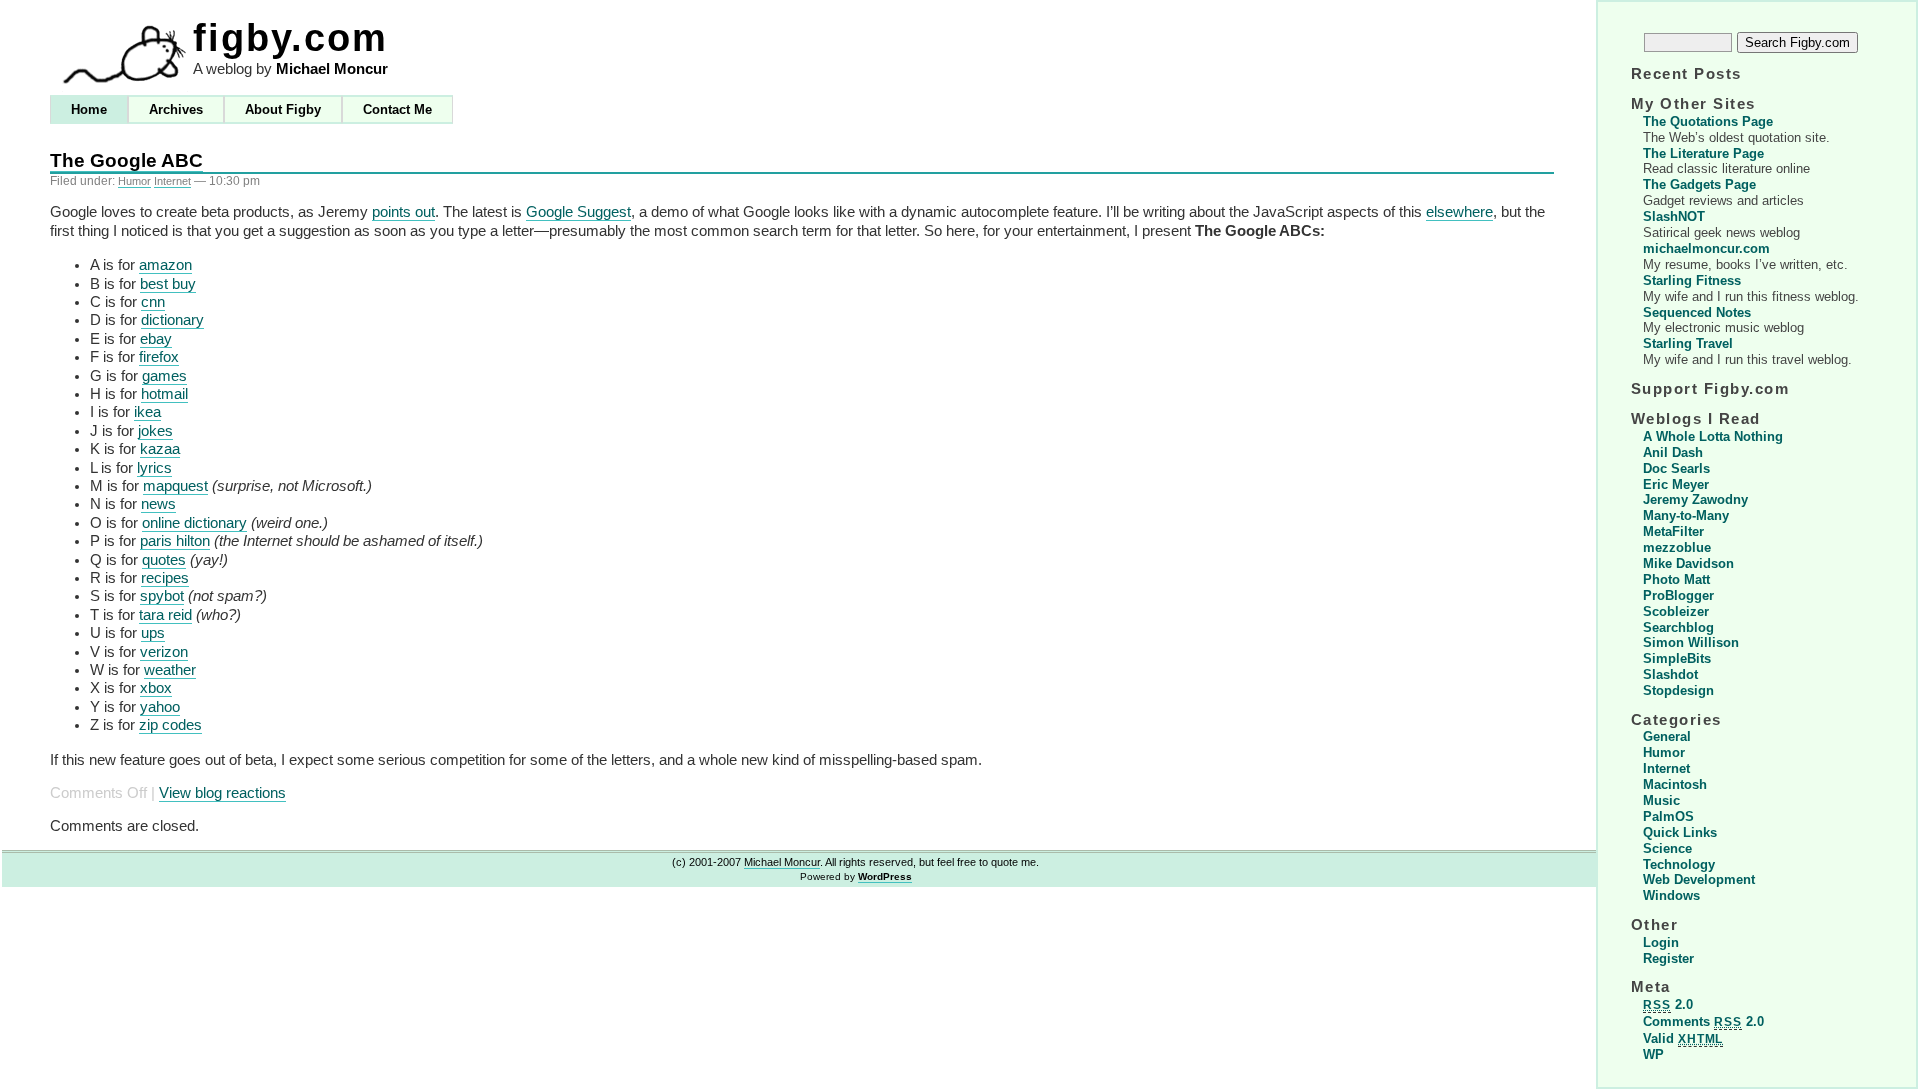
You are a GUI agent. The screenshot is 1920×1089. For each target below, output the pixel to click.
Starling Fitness (1692, 280)
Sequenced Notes (1697, 312)
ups (153, 633)
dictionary (172, 320)
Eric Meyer (1676, 484)
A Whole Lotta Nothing (1713, 436)
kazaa (160, 449)
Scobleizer (1676, 611)
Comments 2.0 (1703, 1021)
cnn (153, 302)
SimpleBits (1677, 658)
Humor (134, 181)
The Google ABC (126, 160)
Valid (1683, 1038)
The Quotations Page (1708, 121)
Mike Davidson (1688, 563)
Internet (172, 181)
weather (170, 670)
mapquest (175, 486)
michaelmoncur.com (1706, 248)
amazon (165, 265)
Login (1661, 942)
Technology (1679, 864)
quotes (164, 560)
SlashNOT (1674, 216)
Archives (176, 109)
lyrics (154, 468)
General (1667, 736)
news (158, 504)
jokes (155, 431)
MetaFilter (1673, 531)
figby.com (290, 38)
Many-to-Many (1686, 515)
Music (1661, 800)
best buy (168, 284)
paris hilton (175, 541)
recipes (165, 578)
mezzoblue (1677, 547)
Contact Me (397, 109)
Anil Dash (1673, 452)
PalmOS (1668, 816)
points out (403, 212)
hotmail (164, 394)
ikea (147, 412)
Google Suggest (578, 212)
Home (89, 109)
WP (1653, 1054)
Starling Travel (1688, 343)
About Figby (283, 109)
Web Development (1699, 879)
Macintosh (1675, 784)
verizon (164, 652)
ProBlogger (1678, 595)
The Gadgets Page (1699, 184)
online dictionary (194, 523)
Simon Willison (1691, 642)
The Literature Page (1703, 153)
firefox (159, 357)
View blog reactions (222, 793)
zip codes (170, 725)
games (164, 376)
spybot (162, 596)
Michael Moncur (332, 69)
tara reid (165, 615)
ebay (156, 339)
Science (1667, 848)
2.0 (1668, 1004)
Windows (1671, 895)
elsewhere (1459, 212)
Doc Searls (1676, 468)
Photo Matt (1676, 579)
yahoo (160, 707)
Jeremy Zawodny (1695, 499)
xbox (156, 688)
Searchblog (1678, 627)
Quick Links (1680, 832)
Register (1668, 958)
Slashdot (1670, 674)
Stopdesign (1678, 690)
